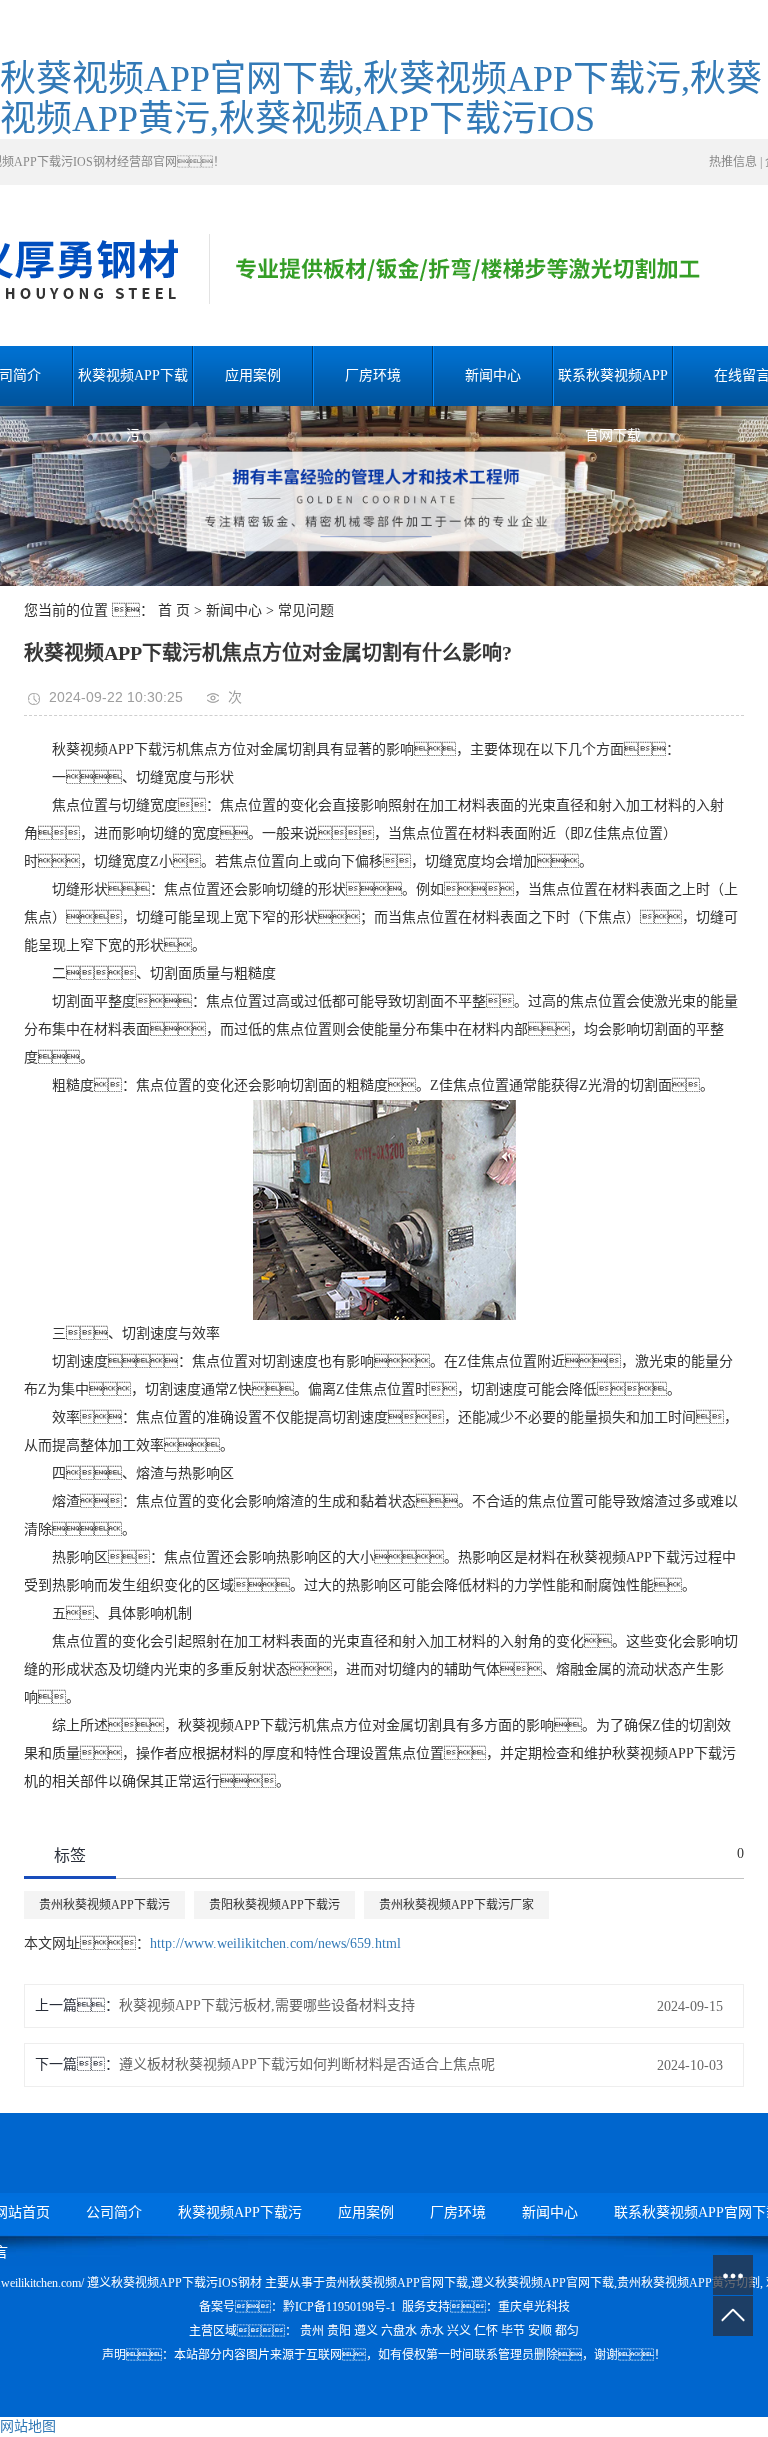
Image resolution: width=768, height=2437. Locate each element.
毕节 (513, 2331)
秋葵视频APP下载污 (133, 387)
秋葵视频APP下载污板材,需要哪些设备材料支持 (267, 2005)
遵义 (366, 2331)
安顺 (540, 2331)
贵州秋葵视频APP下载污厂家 (456, 1905)
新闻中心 (493, 375)
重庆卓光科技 (534, 2307)
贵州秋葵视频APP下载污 (104, 1905)
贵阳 (339, 2331)
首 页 (174, 610)
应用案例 (253, 375)
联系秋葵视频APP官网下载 (613, 387)
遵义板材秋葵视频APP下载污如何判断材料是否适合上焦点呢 (307, 2064)
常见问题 (306, 610)
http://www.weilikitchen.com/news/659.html (275, 1943)
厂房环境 (373, 375)
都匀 (567, 2331)
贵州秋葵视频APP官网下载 (396, 2283)
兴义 (459, 2331)
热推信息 (733, 162)
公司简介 (114, 2212)
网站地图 (28, 2426)
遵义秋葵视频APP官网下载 (542, 2283)
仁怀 (486, 2331)
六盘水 (399, 2331)
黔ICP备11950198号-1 (339, 2307)
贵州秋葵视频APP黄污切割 (688, 2283)
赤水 (432, 2331)
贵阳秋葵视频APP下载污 (274, 1905)
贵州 (312, 2331)
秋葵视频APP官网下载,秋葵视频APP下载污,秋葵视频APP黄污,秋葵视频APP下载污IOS (381, 99)
